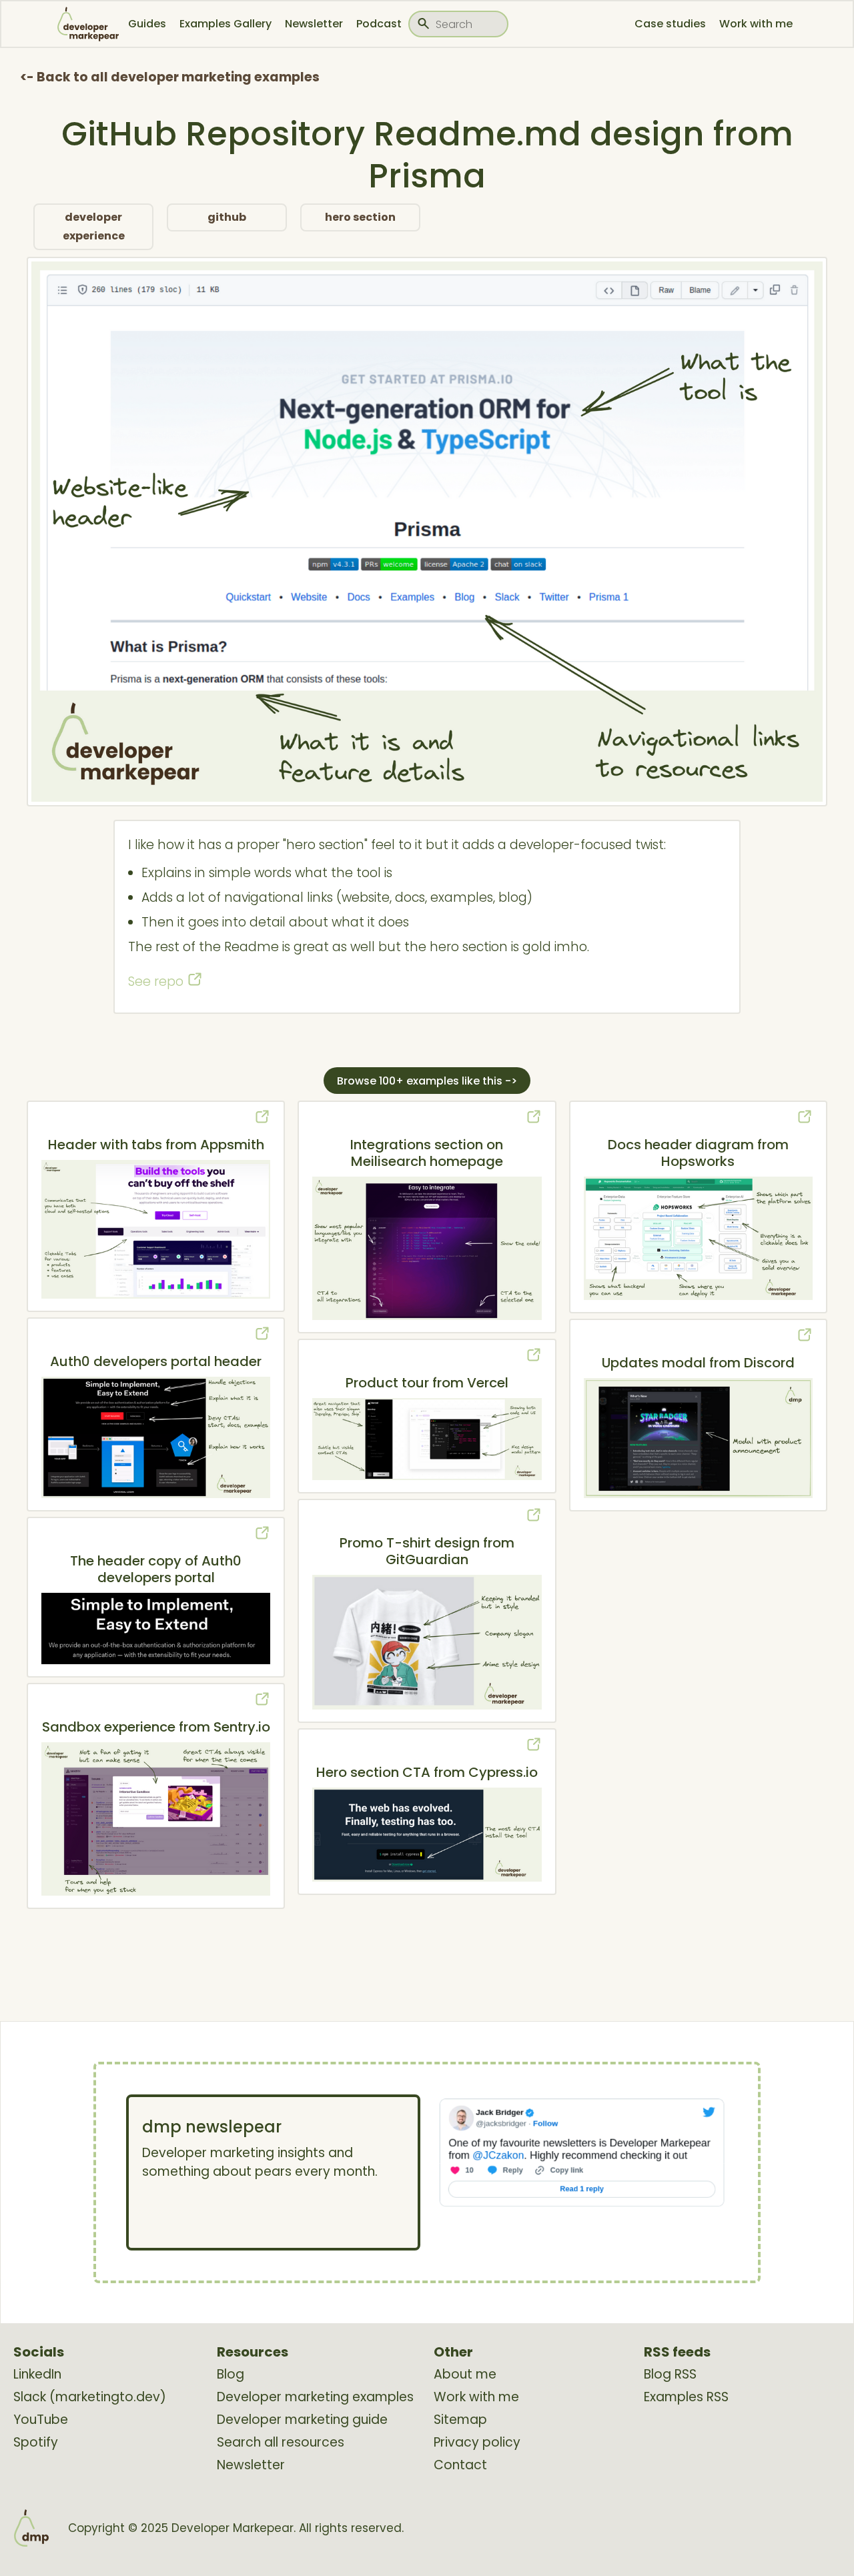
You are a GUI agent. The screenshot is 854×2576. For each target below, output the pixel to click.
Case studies (670, 24)
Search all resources (281, 2443)
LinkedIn (37, 2375)
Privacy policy (477, 2443)
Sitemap (460, 2420)
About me (465, 2375)
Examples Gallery (226, 24)
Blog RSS (670, 2375)
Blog (231, 2375)
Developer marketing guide (302, 2420)
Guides (147, 24)
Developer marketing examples (315, 2397)
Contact (460, 2465)
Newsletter (314, 24)
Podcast (379, 24)
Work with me (756, 24)
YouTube (41, 2420)
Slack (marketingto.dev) (90, 2397)
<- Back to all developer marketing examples (170, 77)
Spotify (36, 2443)
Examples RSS (686, 2397)
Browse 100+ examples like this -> (427, 1081)
